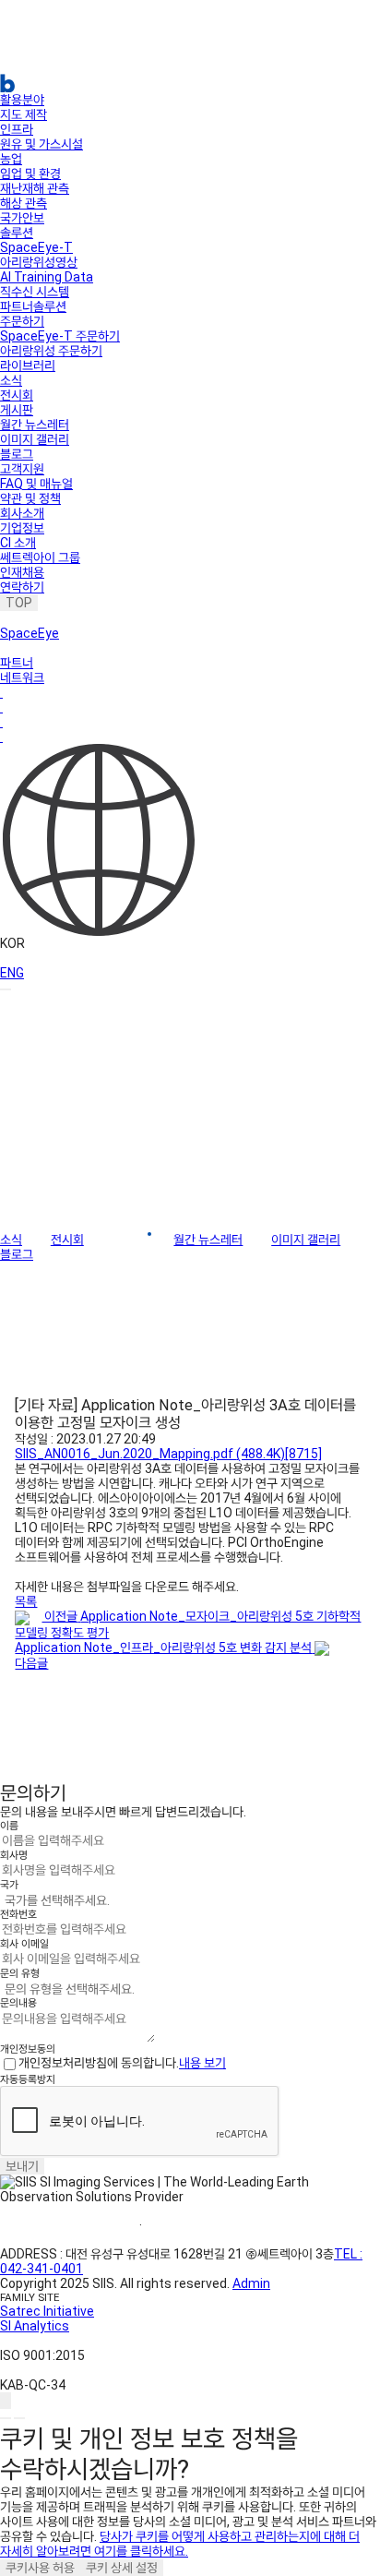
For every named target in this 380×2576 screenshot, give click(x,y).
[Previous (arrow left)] (6, 2418)
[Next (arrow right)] (19, 2418)
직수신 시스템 (35, 292)
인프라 (17, 129)
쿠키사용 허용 (40, 2568)
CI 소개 (18, 543)
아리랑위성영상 (39, 262)
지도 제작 (24, 114)
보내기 (22, 2166)
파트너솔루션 (33, 306)
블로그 (17, 454)
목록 (26, 1601)
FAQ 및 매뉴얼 (36, 484)
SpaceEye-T (36, 247)
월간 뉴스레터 (35, 425)
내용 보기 (202, 2063)
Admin (251, 2283)
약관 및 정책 (30, 498)
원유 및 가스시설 (42, 144)
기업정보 (22, 528)
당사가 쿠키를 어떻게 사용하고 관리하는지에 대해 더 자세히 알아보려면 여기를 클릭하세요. (180, 2544)
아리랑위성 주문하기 (51, 351)
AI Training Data (47, 277)
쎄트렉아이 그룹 (40, 557)
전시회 (17, 395)
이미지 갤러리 (35, 439)
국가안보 (22, 218)
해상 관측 (24, 203)
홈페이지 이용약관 (70, 2225)
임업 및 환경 (30, 174)
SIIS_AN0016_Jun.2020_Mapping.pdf (168, 1454)
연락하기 (22, 587)
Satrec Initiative (47, 2311)
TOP (19, 603)
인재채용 (22, 572)
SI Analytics (35, 2326)
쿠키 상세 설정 (122, 2568)
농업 (11, 159)
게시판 (17, 410)
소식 (11, 380)
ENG (12, 973)
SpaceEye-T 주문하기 (60, 336)
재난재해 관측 (35, 188)
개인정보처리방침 (210, 2225)
